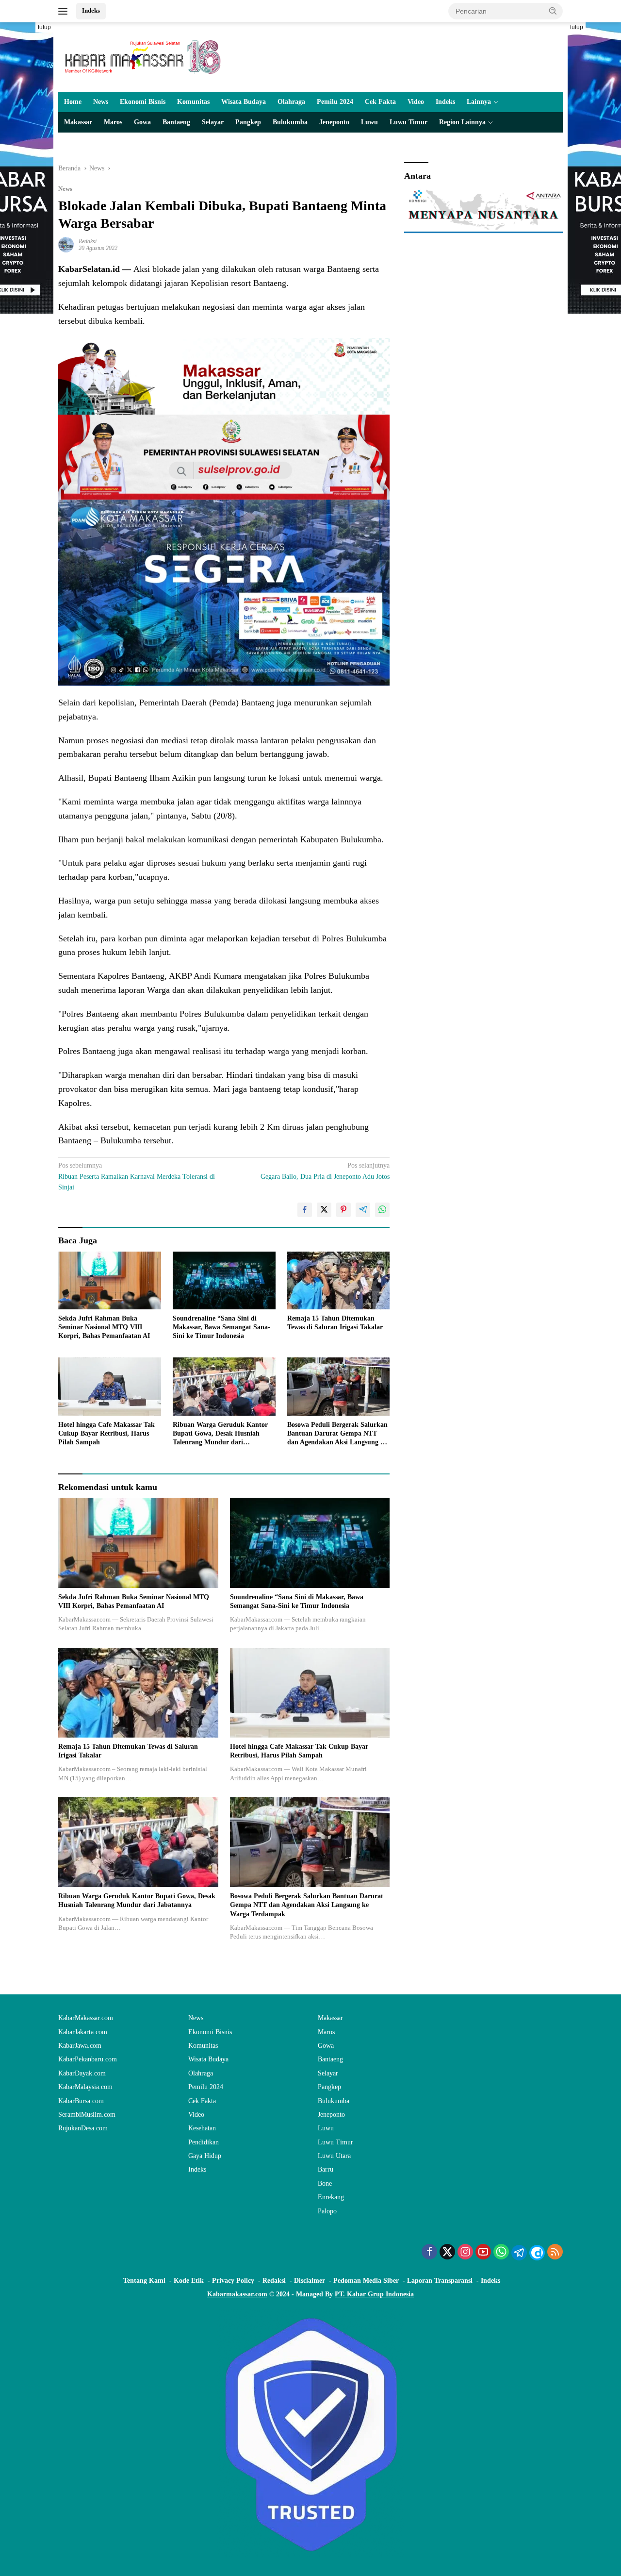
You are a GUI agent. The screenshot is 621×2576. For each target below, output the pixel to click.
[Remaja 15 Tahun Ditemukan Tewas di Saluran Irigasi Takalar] (339, 1280)
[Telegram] (519, 2253)
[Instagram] (465, 2253)
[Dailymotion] (537, 2253)
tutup (44, 27)
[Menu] (65, 11)
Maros (113, 122)
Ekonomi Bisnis (143, 102)
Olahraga (291, 102)
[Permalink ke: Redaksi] (66, 244)
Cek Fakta (380, 102)
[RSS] (555, 2253)
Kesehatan (202, 2128)
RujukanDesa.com (83, 2128)
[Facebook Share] (305, 1210)
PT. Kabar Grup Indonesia (374, 2294)
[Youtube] (483, 2253)
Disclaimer (310, 2281)
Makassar (78, 122)
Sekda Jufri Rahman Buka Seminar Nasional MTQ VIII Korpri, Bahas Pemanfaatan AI (104, 1327)
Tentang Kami (144, 2281)
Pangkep (248, 122)
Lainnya (479, 102)
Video (416, 102)
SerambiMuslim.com (87, 2115)
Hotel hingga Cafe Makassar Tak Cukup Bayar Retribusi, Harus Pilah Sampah (106, 1433)
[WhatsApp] (501, 2253)
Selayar (213, 122)
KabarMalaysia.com (85, 2087)
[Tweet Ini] (324, 1210)
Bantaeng (176, 122)
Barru (326, 2169)
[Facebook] (429, 2253)
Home (73, 102)
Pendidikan (204, 2142)
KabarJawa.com (80, 2046)
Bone (325, 2183)
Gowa (142, 122)
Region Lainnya (462, 122)
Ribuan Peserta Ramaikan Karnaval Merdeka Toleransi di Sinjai (137, 1176)
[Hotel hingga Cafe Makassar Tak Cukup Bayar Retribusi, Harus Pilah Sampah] (110, 1386)
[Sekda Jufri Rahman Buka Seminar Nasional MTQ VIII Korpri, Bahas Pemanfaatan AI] (110, 1280)
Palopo (327, 2211)
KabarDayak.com (82, 2073)
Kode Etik (189, 2281)
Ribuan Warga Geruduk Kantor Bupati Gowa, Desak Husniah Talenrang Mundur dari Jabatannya (220, 1434)
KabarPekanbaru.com (88, 2059)
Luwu (369, 122)
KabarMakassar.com (86, 2018)
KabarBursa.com (81, 2101)
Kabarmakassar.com (237, 2294)
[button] (553, 11)
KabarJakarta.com (83, 2032)
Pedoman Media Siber (366, 2281)
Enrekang (331, 2197)
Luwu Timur (409, 122)
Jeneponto (334, 122)
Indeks (91, 10)
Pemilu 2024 (335, 102)
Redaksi (88, 241)
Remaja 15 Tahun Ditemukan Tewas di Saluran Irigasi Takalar (335, 1323)
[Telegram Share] (363, 1210)
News (101, 102)
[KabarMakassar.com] (143, 57)
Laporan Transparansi (440, 2281)
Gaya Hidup (205, 2156)
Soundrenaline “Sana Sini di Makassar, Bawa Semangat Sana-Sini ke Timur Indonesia (221, 1327)
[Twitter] (447, 2253)
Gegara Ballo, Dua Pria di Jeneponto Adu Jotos (325, 1171)
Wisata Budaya (244, 102)
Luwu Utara (334, 2156)
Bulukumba (290, 122)
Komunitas (193, 102)
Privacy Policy (233, 2281)
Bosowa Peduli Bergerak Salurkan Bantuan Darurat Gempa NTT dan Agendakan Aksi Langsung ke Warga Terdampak (337, 1434)
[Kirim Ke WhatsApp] (382, 1210)
